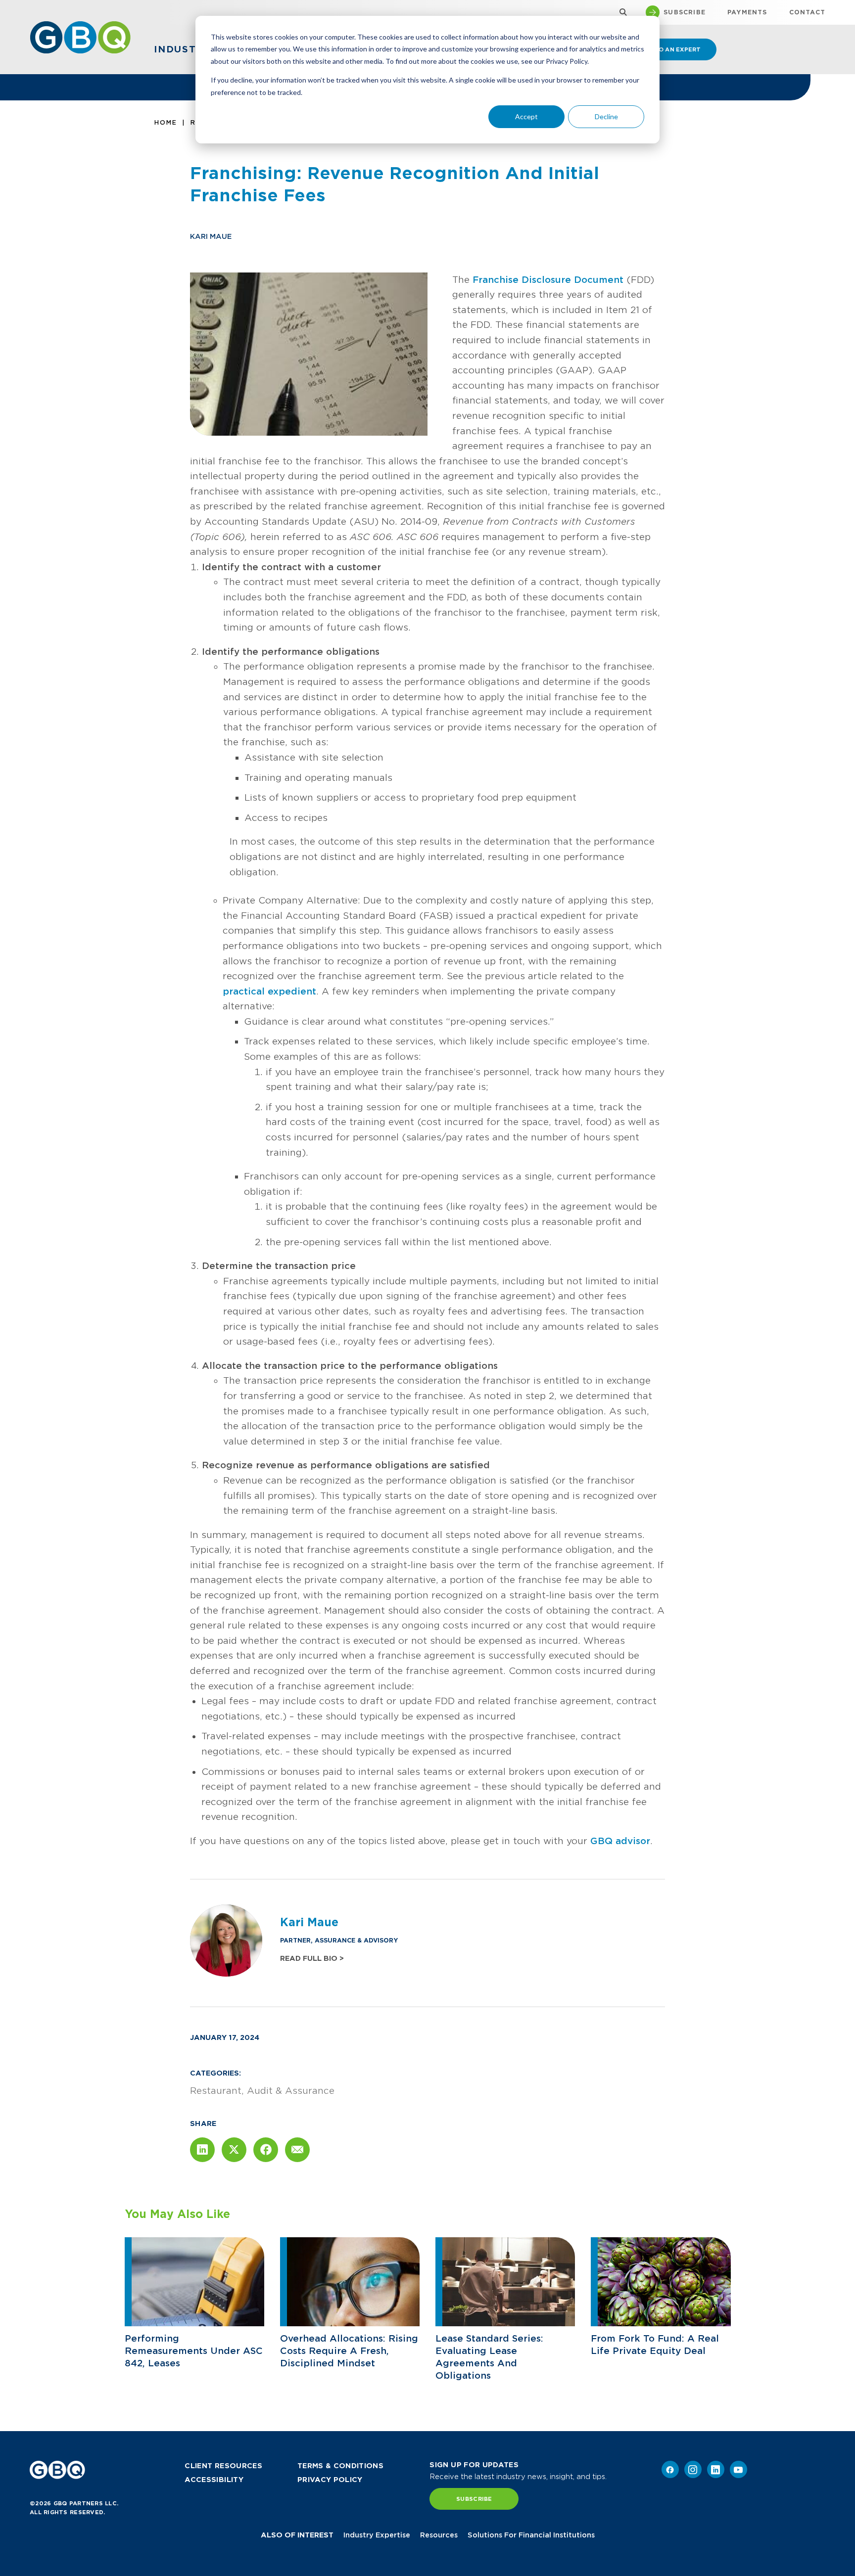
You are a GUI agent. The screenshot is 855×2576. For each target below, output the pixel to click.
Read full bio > (312, 1958)
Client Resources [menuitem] (223, 2466)
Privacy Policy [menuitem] (330, 2480)
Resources (439, 2535)
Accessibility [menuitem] (214, 2480)
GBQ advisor (620, 1841)
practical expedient (269, 991)
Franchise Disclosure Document (548, 280)
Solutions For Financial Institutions (531, 2535)
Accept (526, 116)
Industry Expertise (377, 2535)
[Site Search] (621, 13)
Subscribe (474, 2499)
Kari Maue (211, 236)
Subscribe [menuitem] (685, 12)
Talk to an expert (668, 49)
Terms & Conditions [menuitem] (340, 2466)
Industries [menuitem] (188, 49)
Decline (606, 116)
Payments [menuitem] (747, 12)
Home (166, 122)
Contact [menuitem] (807, 12)
